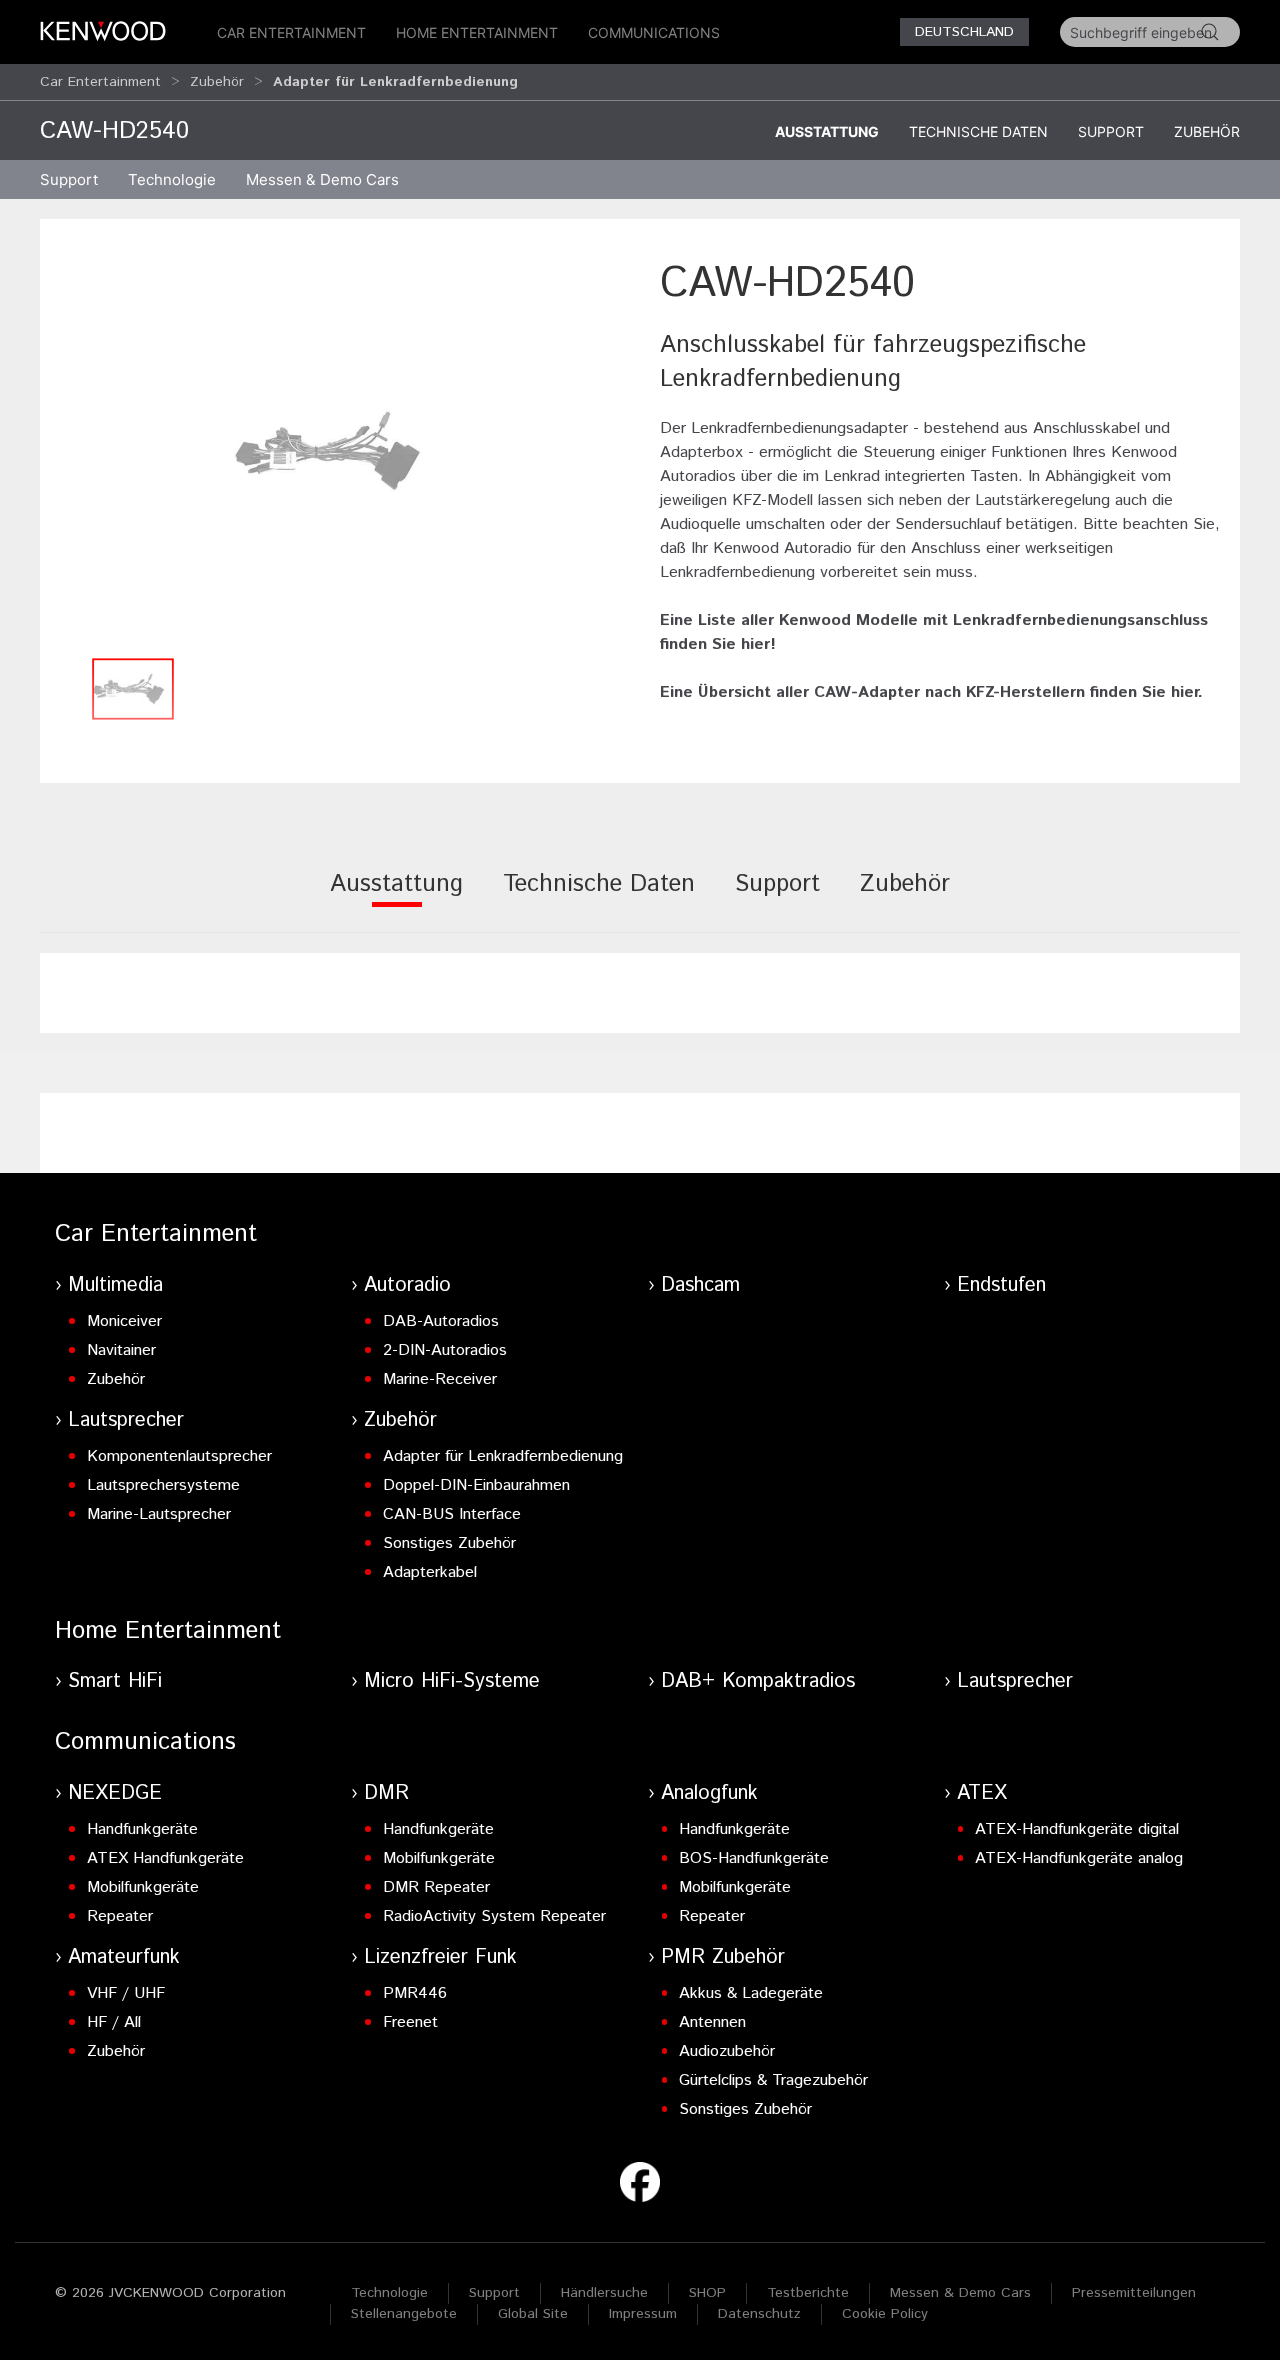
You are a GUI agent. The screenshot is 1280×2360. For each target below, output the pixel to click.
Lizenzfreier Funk (440, 1957)
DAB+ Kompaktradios (758, 1681)
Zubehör (217, 82)
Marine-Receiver (440, 1379)
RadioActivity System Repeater (494, 1916)
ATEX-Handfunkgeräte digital (1077, 1829)
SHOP (707, 2293)
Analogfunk (709, 1793)
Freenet (410, 2022)
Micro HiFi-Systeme (452, 1681)
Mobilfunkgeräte (143, 1887)
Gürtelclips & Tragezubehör (773, 2080)
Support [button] (69, 179)
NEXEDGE (115, 1793)
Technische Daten (978, 131)
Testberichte (808, 2293)
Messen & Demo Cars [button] (322, 179)
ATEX (982, 1793)
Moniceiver (124, 1321)
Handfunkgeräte (142, 1829)
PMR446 (415, 1993)
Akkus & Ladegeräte (751, 1993)
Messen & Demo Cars (960, 2293)
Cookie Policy (885, 2314)
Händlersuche (604, 2293)
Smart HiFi (115, 1681)
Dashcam (700, 1285)
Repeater (120, 1916)
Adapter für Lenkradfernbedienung (503, 1456)
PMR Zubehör (723, 1957)
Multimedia (115, 1285)
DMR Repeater (436, 1887)
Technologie (389, 2293)
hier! (758, 644)
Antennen (712, 2022)
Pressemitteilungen (1134, 2293)
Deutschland (964, 32)
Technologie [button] (172, 179)
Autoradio (407, 1285)
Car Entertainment (291, 32)
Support (1111, 131)
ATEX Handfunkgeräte (165, 1858)
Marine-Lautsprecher (159, 1514)
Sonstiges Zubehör (449, 1543)
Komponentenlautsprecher (179, 1456)
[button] (340, 450)
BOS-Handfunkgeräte (754, 1858)
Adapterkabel (430, 1572)
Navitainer (121, 1350)
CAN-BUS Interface (452, 1514)
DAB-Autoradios (441, 1321)
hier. (1187, 692)
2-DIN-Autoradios (445, 1350)
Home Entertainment (477, 32)
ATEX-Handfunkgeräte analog (1079, 1858)
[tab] (396, 897)
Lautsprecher (126, 1420)
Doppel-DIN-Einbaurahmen (476, 1485)
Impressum (643, 2314)
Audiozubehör (727, 2051)
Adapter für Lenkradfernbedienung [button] (395, 82)
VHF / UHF (126, 1993)
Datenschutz (759, 2314)
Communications (654, 32)
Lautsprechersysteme (163, 1485)
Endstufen (1001, 1285)
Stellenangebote (404, 2314)
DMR (386, 1793)
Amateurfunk (124, 1957)
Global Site (533, 2314)
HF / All (114, 2022)
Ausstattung (827, 131)
